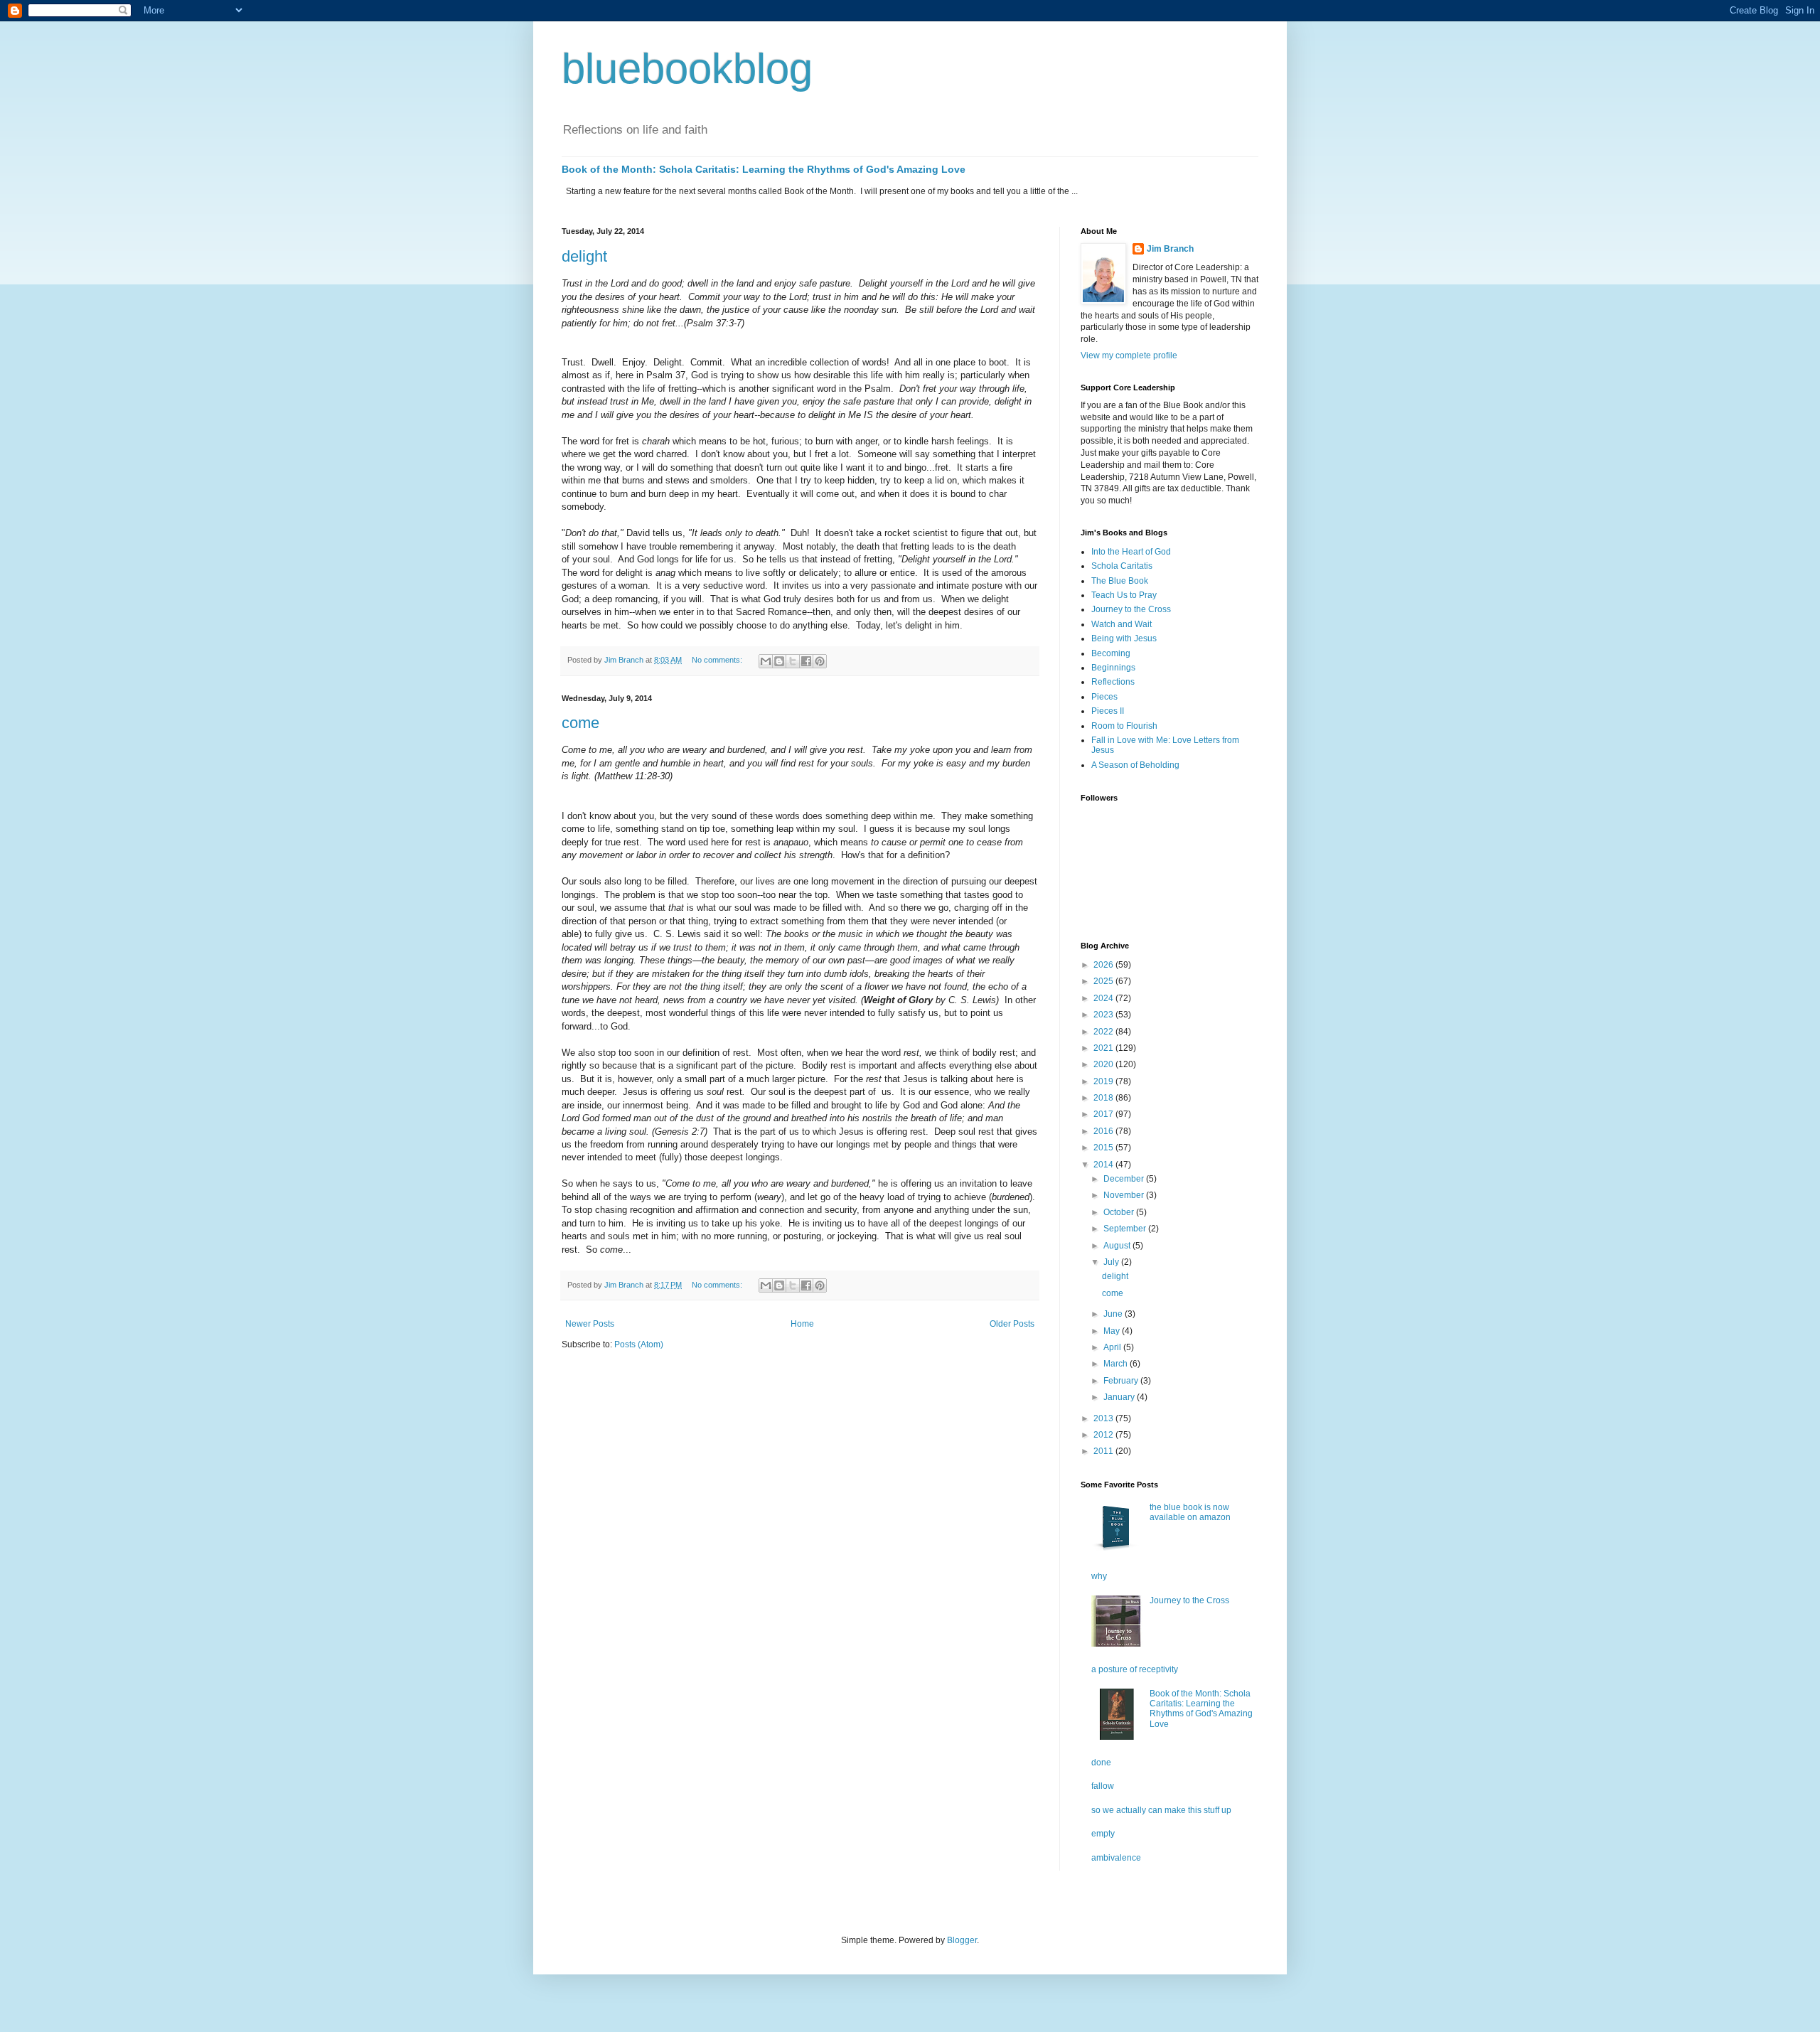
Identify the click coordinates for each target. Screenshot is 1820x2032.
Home (802, 1324)
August (1118, 1246)
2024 (1104, 998)
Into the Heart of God (1131, 552)
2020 (1104, 1064)
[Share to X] (793, 661)
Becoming (1111, 653)
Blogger (962, 1940)
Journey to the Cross (1131, 609)
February (1122, 1381)
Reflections (1113, 682)
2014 (1104, 1165)
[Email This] (766, 661)
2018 (1104, 1098)
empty (1103, 1834)
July (1112, 1262)
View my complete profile (1129, 355)
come (580, 723)
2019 (1104, 1081)
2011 (1104, 1451)
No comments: (718, 660)
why (1099, 1576)
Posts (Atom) (639, 1344)
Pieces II (1108, 711)
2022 (1104, 1032)
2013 (1104, 1418)
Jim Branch (1170, 249)
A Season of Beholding (1135, 765)
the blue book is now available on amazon (1190, 1512)
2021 (1104, 1048)
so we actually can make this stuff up (1161, 1810)
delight (584, 256)
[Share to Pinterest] (820, 661)
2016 (1104, 1131)
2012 (1104, 1435)
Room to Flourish (1124, 726)
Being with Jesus (1124, 638)
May (1113, 1331)
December (1125, 1179)
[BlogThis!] (779, 661)
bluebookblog (687, 69)
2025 (1104, 981)
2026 (1104, 965)
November (1125, 1195)
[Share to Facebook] (806, 661)
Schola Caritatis (1122, 566)
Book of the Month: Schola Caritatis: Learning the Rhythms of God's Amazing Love (764, 169)
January (1120, 1397)
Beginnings (1113, 668)
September (1126, 1229)
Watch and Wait (1122, 624)
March (1117, 1364)
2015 (1104, 1148)
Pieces (1104, 697)
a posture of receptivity (1135, 1669)
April (1113, 1347)
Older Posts (1012, 1324)
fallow (1103, 1786)
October (1120, 1212)
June (1114, 1314)
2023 (1104, 1015)
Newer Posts (590, 1324)
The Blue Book (1120, 581)
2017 (1104, 1114)
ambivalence (1116, 1858)
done (1101, 1763)
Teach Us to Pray (1124, 595)
